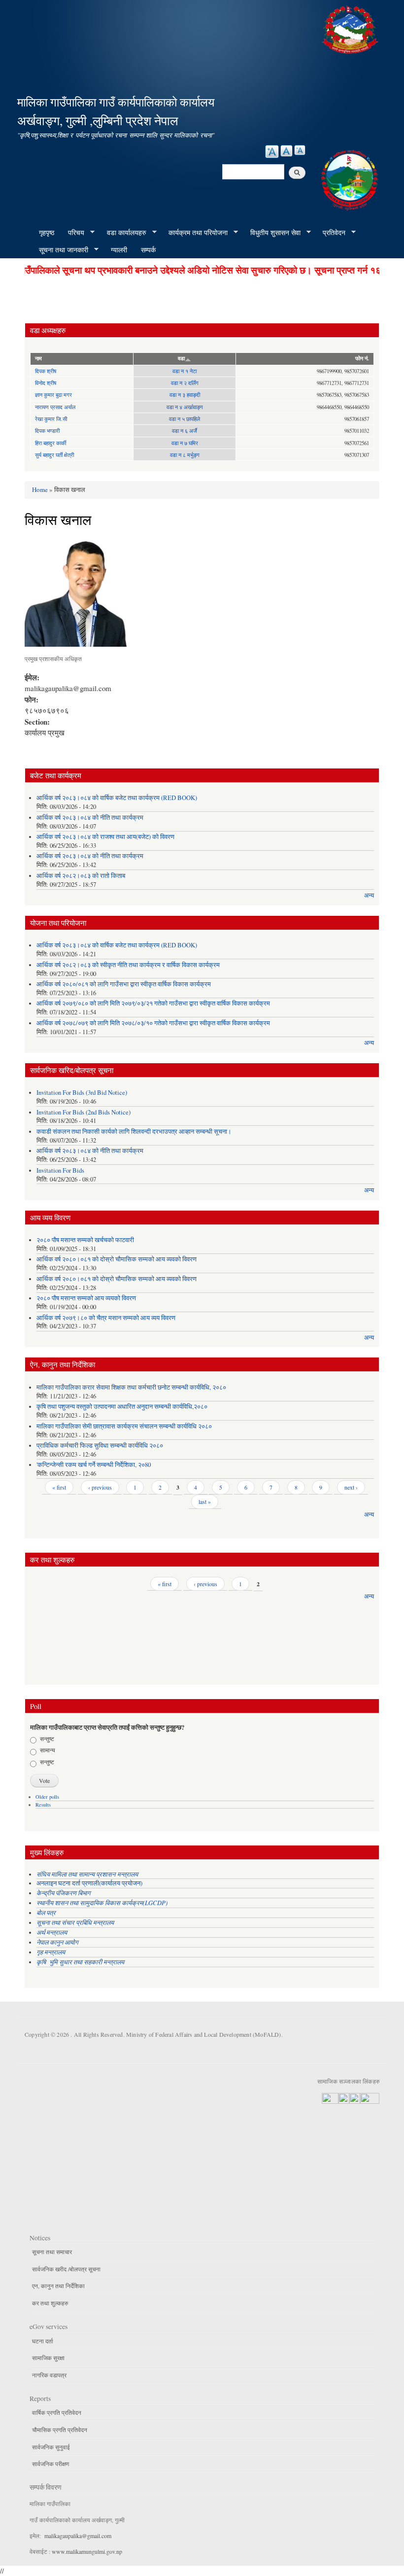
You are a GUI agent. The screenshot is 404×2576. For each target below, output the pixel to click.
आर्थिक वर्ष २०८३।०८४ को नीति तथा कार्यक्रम (90, 818)
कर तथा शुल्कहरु (50, 2303)
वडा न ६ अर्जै (185, 431)
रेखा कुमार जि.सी (51, 419)
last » (205, 1501)
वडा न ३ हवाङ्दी (185, 395)
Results (43, 1805)
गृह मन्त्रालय (51, 1952)
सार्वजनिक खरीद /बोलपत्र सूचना (66, 2269)
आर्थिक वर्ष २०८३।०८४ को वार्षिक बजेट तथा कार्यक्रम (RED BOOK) (117, 798)
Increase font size (272, 152)
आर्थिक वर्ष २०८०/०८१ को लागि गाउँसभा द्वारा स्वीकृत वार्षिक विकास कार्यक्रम (124, 984)
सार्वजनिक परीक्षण (50, 2464)
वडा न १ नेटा (185, 371)
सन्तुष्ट (47, 1739)
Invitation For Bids (60, 1170)
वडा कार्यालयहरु (123, 233)
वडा (181, 358)
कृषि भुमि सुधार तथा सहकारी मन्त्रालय (81, 1962)
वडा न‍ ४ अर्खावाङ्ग (185, 407)
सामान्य (48, 1750)
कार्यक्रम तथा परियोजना (195, 233)
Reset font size (286, 151)
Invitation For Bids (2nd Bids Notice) (84, 1112)
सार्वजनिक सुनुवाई (51, 2447)
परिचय (73, 233)
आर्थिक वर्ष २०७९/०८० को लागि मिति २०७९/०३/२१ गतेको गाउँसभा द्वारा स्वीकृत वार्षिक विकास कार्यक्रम (153, 1003)
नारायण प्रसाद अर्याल (55, 407)
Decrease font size (300, 150)
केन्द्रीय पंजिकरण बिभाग (65, 1893)
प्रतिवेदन (331, 233)
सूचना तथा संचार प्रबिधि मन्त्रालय (75, 1922)
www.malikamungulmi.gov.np (87, 2551)
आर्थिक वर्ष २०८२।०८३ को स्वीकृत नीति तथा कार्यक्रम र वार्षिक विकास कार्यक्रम (128, 965)
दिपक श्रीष (46, 371)
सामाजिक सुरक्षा (48, 2358)
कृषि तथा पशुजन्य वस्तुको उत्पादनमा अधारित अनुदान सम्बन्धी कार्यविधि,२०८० (122, 1407)
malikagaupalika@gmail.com (78, 2536)
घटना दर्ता (43, 2341)
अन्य (369, 895)
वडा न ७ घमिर (185, 443)
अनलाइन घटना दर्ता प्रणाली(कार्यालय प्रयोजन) (89, 1883)
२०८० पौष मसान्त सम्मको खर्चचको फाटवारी (85, 1240)
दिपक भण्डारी (47, 431)
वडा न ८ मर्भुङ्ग (185, 455)
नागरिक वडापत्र (49, 2375)
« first (59, 1487)
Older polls (47, 1797)
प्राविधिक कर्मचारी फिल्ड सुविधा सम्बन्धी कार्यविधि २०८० (100, 1445)
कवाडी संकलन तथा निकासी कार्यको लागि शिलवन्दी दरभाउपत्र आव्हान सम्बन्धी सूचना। (134, 1131)
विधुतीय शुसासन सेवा (272, 233)
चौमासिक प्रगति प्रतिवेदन (60, 2430)
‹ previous (100, 1487)
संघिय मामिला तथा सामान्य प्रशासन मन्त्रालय (88, 1874)
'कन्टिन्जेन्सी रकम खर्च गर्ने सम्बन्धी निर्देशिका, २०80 (94, 1465)
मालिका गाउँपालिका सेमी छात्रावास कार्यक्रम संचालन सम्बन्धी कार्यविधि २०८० (124, 1426)
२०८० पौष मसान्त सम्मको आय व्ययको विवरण (86, 1298)
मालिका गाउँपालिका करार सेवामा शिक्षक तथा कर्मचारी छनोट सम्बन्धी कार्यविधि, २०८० (131, 1387)
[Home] (351, 28)
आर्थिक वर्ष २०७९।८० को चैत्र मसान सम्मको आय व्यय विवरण (106, 1318)
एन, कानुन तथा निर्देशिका (58, 2286)
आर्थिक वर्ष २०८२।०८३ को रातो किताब (81, 876)
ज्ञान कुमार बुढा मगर (53, 395)
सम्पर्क (148, 250)
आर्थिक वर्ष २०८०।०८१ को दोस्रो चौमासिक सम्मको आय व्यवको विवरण (117, 1259)
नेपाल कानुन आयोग (57, 1942)
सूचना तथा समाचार (52, 2252)
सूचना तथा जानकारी (60, 250)
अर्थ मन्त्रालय (52, 1932)
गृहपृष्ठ (47, 232)
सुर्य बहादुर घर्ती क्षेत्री (54, 455)
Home (40, 489)
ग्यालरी (119, 250)
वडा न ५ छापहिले (185, 419)
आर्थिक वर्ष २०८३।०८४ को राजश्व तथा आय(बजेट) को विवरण (105, 837)
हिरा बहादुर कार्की (50, 443)
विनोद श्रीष (46, 383)
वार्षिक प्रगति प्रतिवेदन (57, 2412)
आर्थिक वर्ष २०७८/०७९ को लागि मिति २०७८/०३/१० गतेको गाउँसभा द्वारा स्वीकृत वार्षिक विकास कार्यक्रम (153, 1023)
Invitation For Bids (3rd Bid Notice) (82, 1093)
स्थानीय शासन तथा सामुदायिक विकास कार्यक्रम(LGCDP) (102, 1902)
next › (351, 1487)
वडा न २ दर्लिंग (185, 383)
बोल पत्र (47, 1912)
